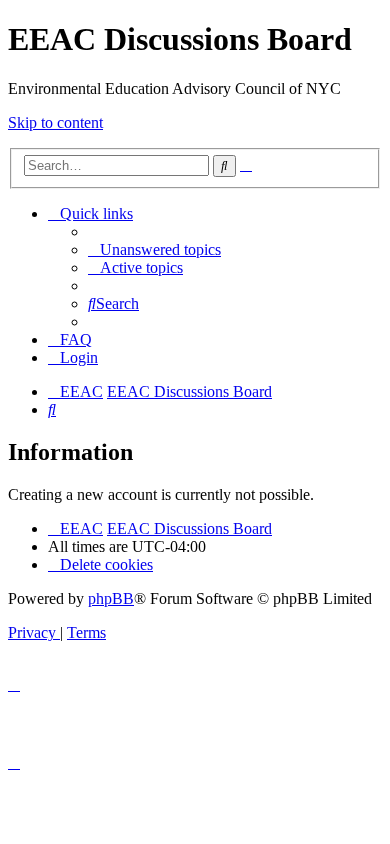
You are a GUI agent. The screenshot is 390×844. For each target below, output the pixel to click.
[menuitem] (154, 249)
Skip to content (55, 122)
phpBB (111, 598)
